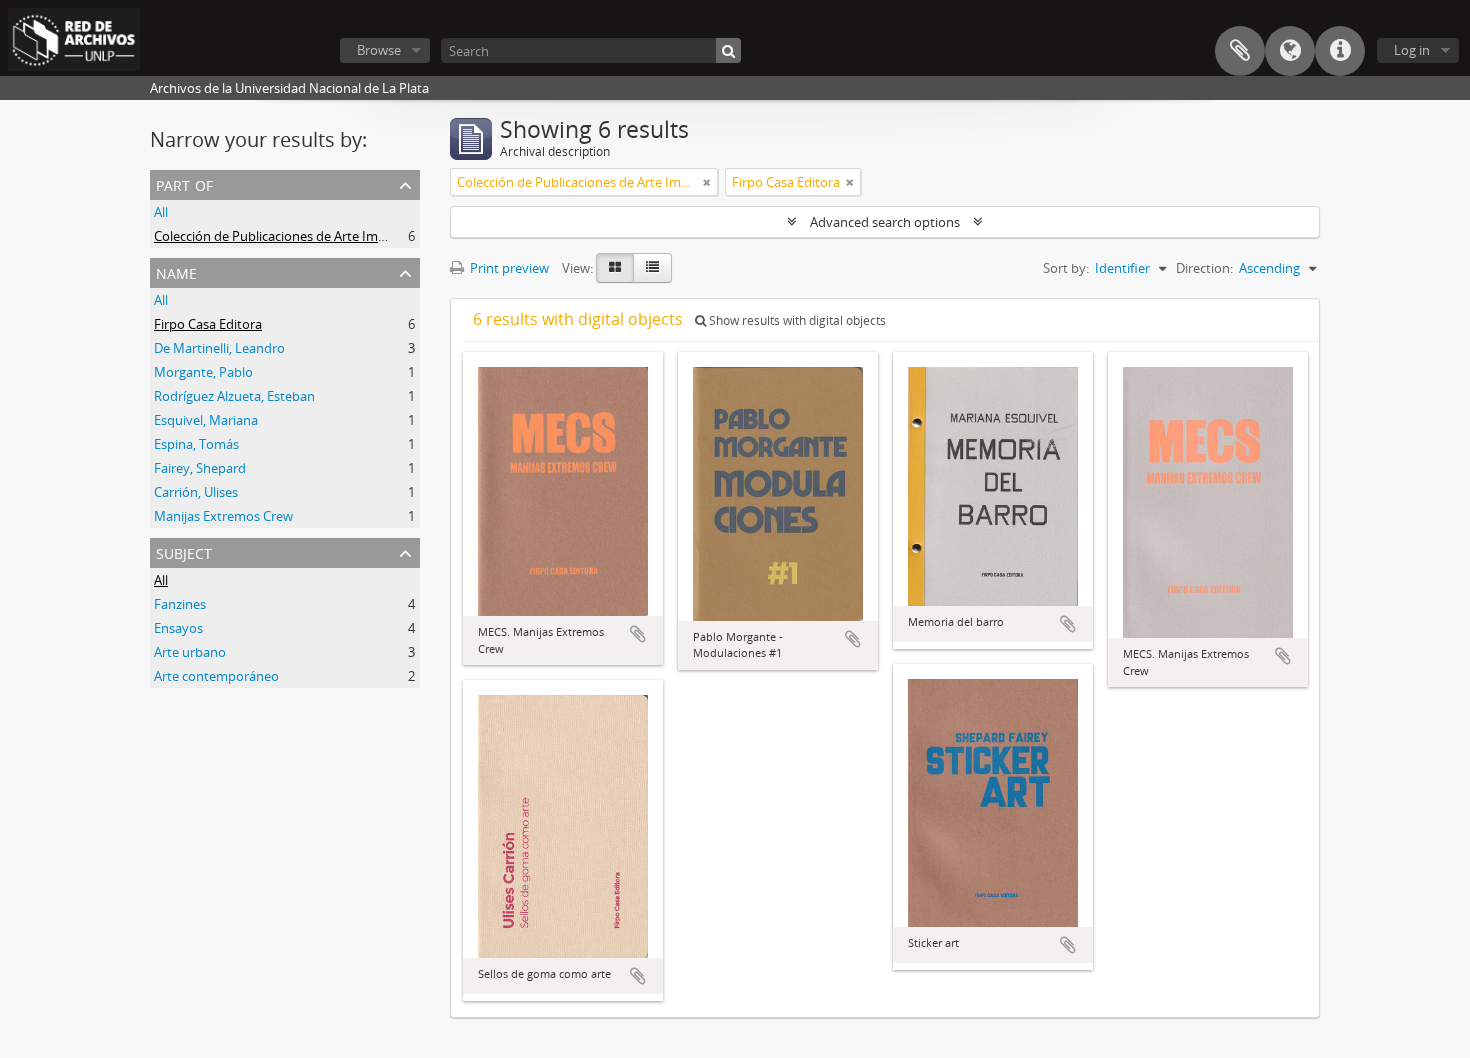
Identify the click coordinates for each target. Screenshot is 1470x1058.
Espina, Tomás (196, 444)
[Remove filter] (707, 182)
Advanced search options (885, 222)
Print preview (508, 268)
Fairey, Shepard (200, 468)
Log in (1412, 50)
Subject (184, 551)
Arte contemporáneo (216, 676)
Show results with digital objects (796, 320)
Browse (379, 50)
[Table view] (652, 268)
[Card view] (615, 268)
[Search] (728, 50)
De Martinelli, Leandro (219, 348)
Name (176, 271)
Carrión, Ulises (196, 492)
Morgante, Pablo (203, 372)
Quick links (1340, 51)
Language (1290, 51)
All (161, 212)
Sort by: (1066, 268)
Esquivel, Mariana (206, 420)
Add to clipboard (638, 634)
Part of (184, 183)
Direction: (1204, 268)
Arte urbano (190, 652)
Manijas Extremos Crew (223, 516)
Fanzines (180, 604)
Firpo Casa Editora (208, 324)
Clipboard (1240, 51)
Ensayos (178, 628)
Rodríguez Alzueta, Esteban (234, 396)
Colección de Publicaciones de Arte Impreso (283, 236)
